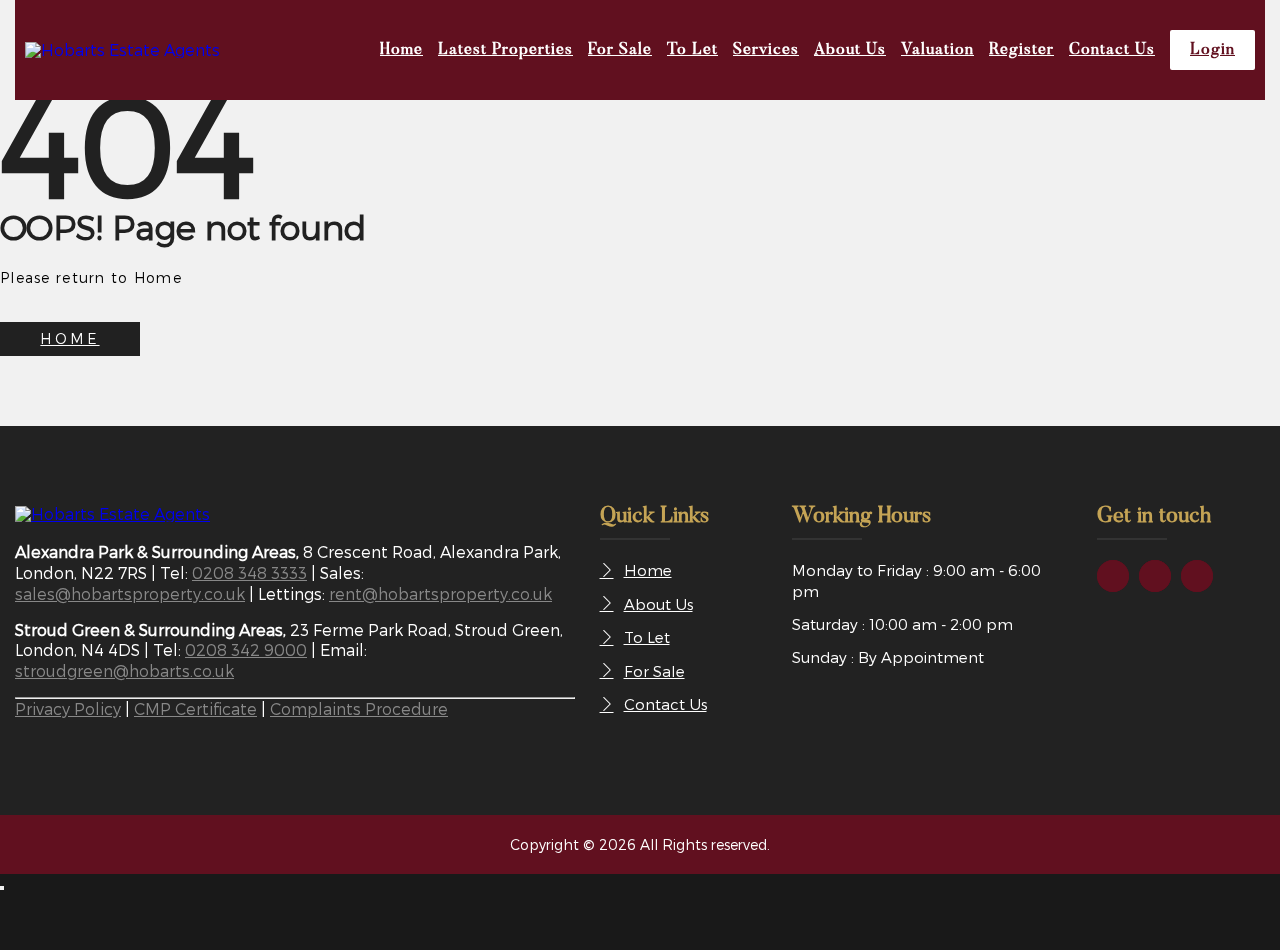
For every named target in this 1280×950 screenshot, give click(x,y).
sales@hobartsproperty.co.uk (130, 593)
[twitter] (1155, 576)
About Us (850, 50)
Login (1212, 50)
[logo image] (112, 513)
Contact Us (1112, 50)
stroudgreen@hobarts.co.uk (124, 670)
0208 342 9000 (246, 649)
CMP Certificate (195, 708)
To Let (692, 50)
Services (766, 50)
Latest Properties (505, 50)
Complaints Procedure (359, 708)
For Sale (620, 50)
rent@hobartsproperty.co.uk (440, 593)
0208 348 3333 (249, 572)
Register (1021, 50)
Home (401, 50)
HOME (69, 338)
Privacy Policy (68, 708)
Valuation (937, 50)
